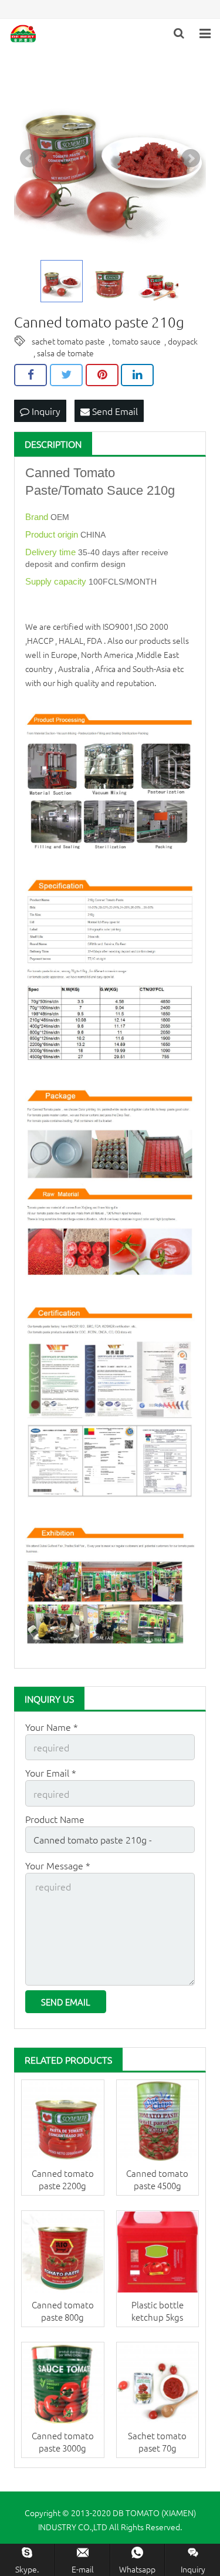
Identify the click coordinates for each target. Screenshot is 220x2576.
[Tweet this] (66, 375)
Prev (29, 158)
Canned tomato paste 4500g (157, 2179)
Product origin (53, 534)
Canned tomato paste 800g (63, 2311)
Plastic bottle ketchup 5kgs (158, 2311)
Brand (38, 517)
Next (191, 158)
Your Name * (52, 1727)
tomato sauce (136, 341)
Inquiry (45, 411)
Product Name (55, 1819)
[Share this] (31, 375)
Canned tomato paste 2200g (63, 2179)
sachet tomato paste (68, 341)
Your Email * (51, 1773)
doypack (183, 341)
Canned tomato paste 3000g (63, 2442)
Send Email (114, 411)
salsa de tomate (65, 353)
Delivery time (52, 552)
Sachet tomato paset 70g (157, 2442)
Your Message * (58, 1865)
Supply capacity (57, 581)
